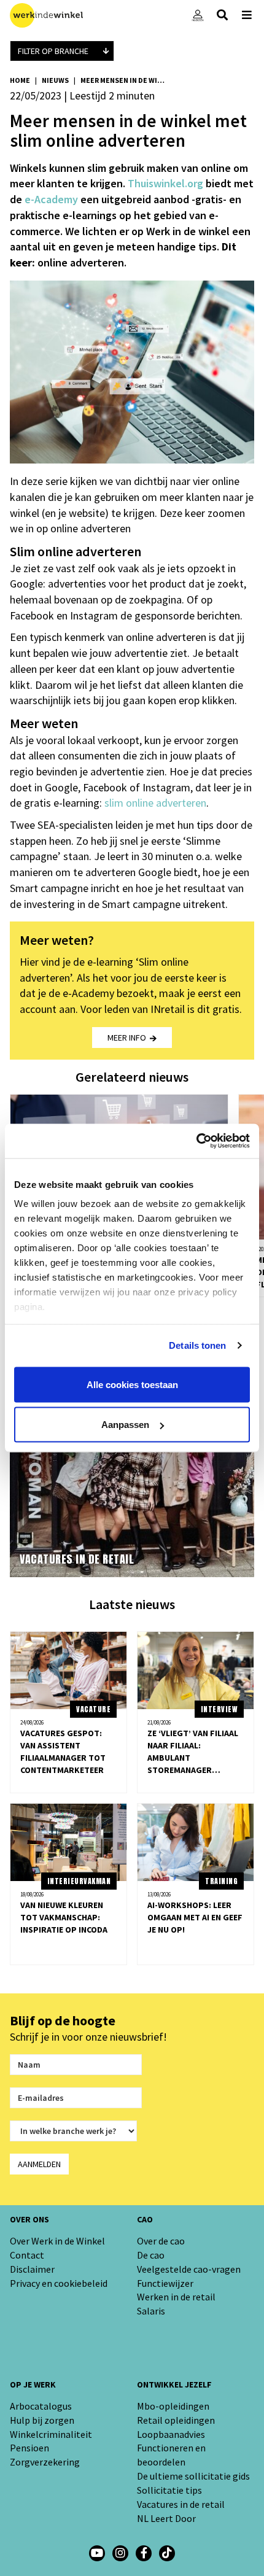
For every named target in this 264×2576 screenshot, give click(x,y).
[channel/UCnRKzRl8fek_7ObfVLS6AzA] (97, 2553)
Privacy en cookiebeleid (59, 2283)
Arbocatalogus (41, 2406)
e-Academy (51, 199)
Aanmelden (39, 2164)
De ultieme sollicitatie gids (193, 2476)
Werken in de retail (176, 2297)
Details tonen (197, 1345)
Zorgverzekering (45, 2462)
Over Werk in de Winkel (57, 2241)
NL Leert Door (166, 2518)
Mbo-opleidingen (173, 2406)
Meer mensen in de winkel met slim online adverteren (123, 80)
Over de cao (161, 2241)
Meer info (129, 1038)
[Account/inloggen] (198, 15)
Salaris (151, 2311)
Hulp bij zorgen (42, 2420)
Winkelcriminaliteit (51, 2434)
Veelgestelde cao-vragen (189, 2269)
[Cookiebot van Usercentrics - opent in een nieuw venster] (196, 1141)
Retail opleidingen (176, 2420)
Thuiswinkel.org (165, 183)
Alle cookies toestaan (132, 1384)
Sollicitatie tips (169, 2490)
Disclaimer (32, 2269)
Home (20, 80)
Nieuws (55, 80)
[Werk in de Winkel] (46, 15)
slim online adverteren (155, 803)
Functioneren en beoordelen (171, 2455)
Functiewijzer (165, 2283)
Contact (27, 2255)
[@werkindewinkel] (167, 2553)
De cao (151, 2255)
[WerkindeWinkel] (144, 2553)
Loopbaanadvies (171, 2434)
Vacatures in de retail (181, 2504)
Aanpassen (125, 1425)
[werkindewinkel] (120, 2553)
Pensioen (29, 2448)
